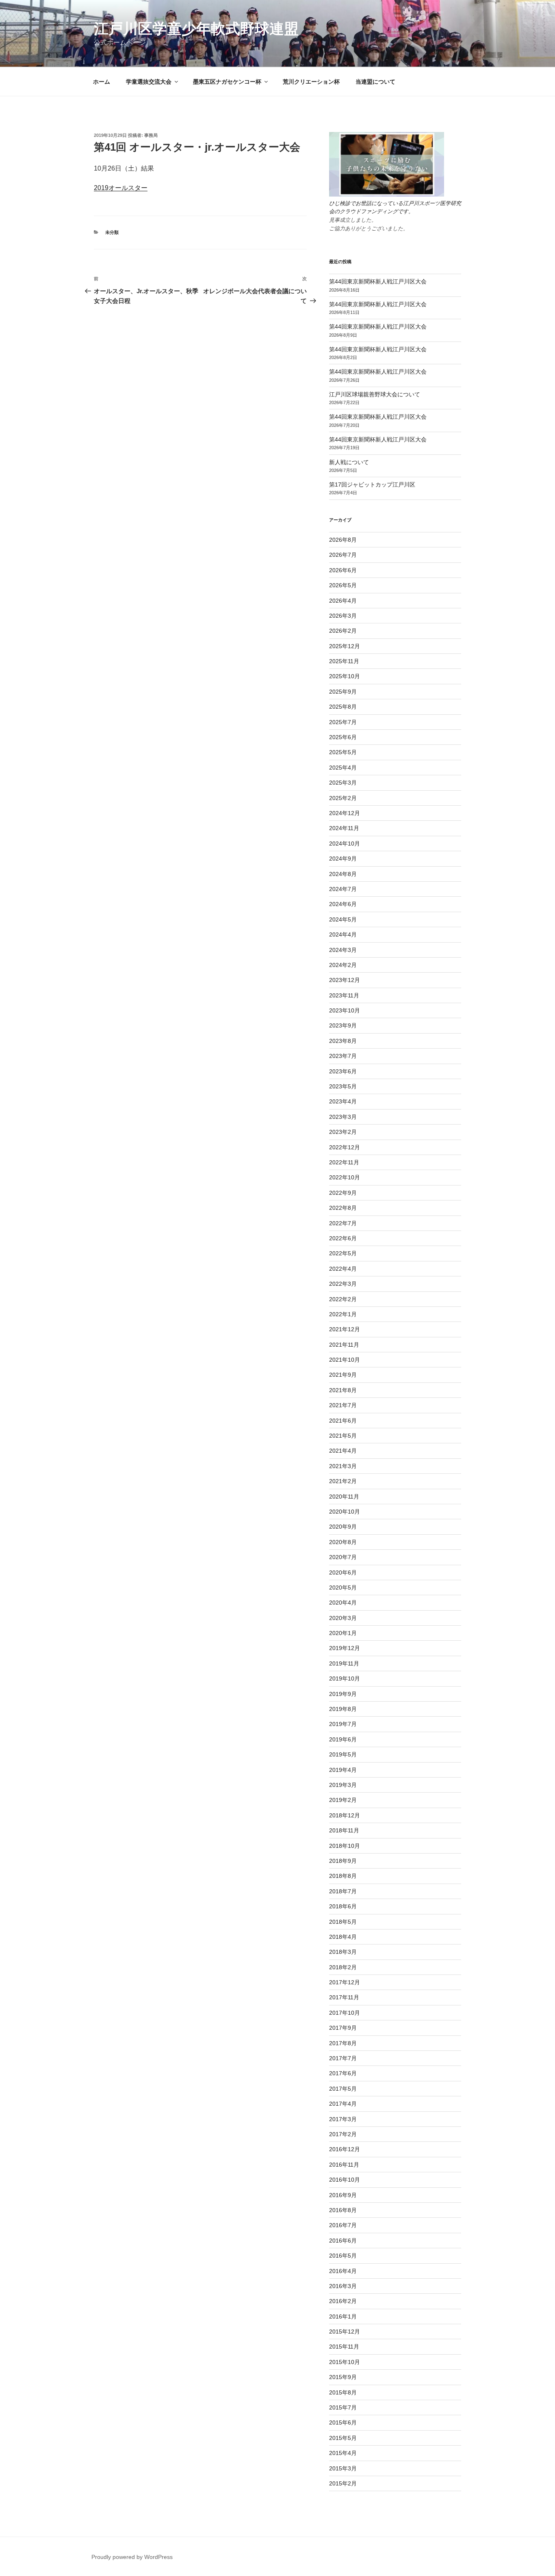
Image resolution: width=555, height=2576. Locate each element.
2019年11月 (344, 1663)
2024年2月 (343, 965)
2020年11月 (344, 1497)
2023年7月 (343, 1056)
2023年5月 (343, 1086)
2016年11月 (344, 2165)
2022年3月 (343, 1284)
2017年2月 (343, 2134)
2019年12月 (345, 1648)
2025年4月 (343, 768)
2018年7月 (343, 1891)
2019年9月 (343, 1694)
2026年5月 (343, 585)
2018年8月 (343, 1876)
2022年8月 (343, 1208)
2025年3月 (343, 783)
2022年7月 (343, 1223)
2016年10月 (345, 2180)
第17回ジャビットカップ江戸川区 (372, 484)
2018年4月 (343, 1937)
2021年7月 (343, 1405)
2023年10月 (345, 1010)
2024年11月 (344, 828)
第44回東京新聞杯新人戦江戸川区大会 (378, 281)
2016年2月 (343, 2301)
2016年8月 (343, 2210)
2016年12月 (345, 2149)
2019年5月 (343, 1754)
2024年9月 (343, 859)
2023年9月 (343, 1025)
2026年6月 (343, 570)
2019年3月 (343, 1785)
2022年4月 (343, 1269)
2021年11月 (344, 1345)
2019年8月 (343, 1709)
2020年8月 (343, 1542)
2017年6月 (343, 2073)
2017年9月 (343, 2028)
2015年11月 (344, 2347)
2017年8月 (343, 2043)
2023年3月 (343, 1117)
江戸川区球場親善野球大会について (375, 394)
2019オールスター (121, 188)
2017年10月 (345, 2013)
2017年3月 (343, 2119)
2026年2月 (343, 631)
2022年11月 (344, 1162)
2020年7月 (343, 1557)
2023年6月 (343, 1071)
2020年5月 (343, 1588)
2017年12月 (345, 1982)
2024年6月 (343, 904)
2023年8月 (343, 1041)
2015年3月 (343, 2468)
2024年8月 (343, 874)
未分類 (112, 232)
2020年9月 (343, 1527)
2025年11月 (344, 661)
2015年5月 (343, 2438)
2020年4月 (343, 1603)
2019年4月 (343, 1770)
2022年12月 (345, 1147)
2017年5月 (343, 2089)
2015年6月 (343, 2422)
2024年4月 (343, 934)
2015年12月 (345, 2332)
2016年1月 (343, 2316)
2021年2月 (343, 1481)
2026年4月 (343, 601)
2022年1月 (343, 1314)
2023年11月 (344, 995)
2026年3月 (343, 616)
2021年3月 (343, 1466)
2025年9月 (343, 692)
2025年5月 (343, 752)
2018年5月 (343, 1922)
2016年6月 (343, 2241)
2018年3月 (343, 1952)
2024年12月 (345, 813)
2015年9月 (343, 2377)
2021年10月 (345, 1360)
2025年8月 (343, 707)
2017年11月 (344, 1997)
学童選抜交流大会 (149, 82)
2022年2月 (343, 1299)
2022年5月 (343, 1253)
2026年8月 (343, 540)
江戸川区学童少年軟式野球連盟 (196, 29)
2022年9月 (343, 1193)
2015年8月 (343, 2392)
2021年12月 (345, 1329)
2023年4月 (343, 1101)
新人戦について (349, 462)
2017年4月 (343, 2104)
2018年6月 (343, 1906)
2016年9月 (343, 2195)
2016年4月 (343, 2271)
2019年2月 (343, 1800)
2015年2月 (343, 2483)
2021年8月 (343, 1390)
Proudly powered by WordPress (132, 2557)
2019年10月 (345, 1678)
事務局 (151, 135)
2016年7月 (343, 2225)
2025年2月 (343, 798)
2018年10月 (345, 1846)
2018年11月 (344, 1830)
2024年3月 (343, 950)
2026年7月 (343, 555)
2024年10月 (345, 844)
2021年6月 (343, 1421)
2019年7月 (343, 1724)
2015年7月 (343, 2407)
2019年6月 (343, 1739)
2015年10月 (345, 2362)
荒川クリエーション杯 (311, 82)
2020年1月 (343, 1633)
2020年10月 (345, 1512)
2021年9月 (343, 1375)
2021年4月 (343, 1451)
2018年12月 (345, 1815)
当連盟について (375, 82)
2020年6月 (343, 1572)
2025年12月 (345, 646)
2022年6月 (343, 1238)
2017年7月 (343, 2058)
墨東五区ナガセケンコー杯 (227, 82)
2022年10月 (345, 1177)
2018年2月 (343, 1967)
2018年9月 (343, 1861)
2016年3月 (343, 2286)
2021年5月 (343, 1436)
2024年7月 (343, 889)
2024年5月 (343, 919)
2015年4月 (343, 2453)
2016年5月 (343, 2256)
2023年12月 (345, 980)
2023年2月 (343, 1132)
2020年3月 (343, 1618)
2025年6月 (343, 737)
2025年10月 (345, 676)
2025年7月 (343, 722)
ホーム (102, 82)
